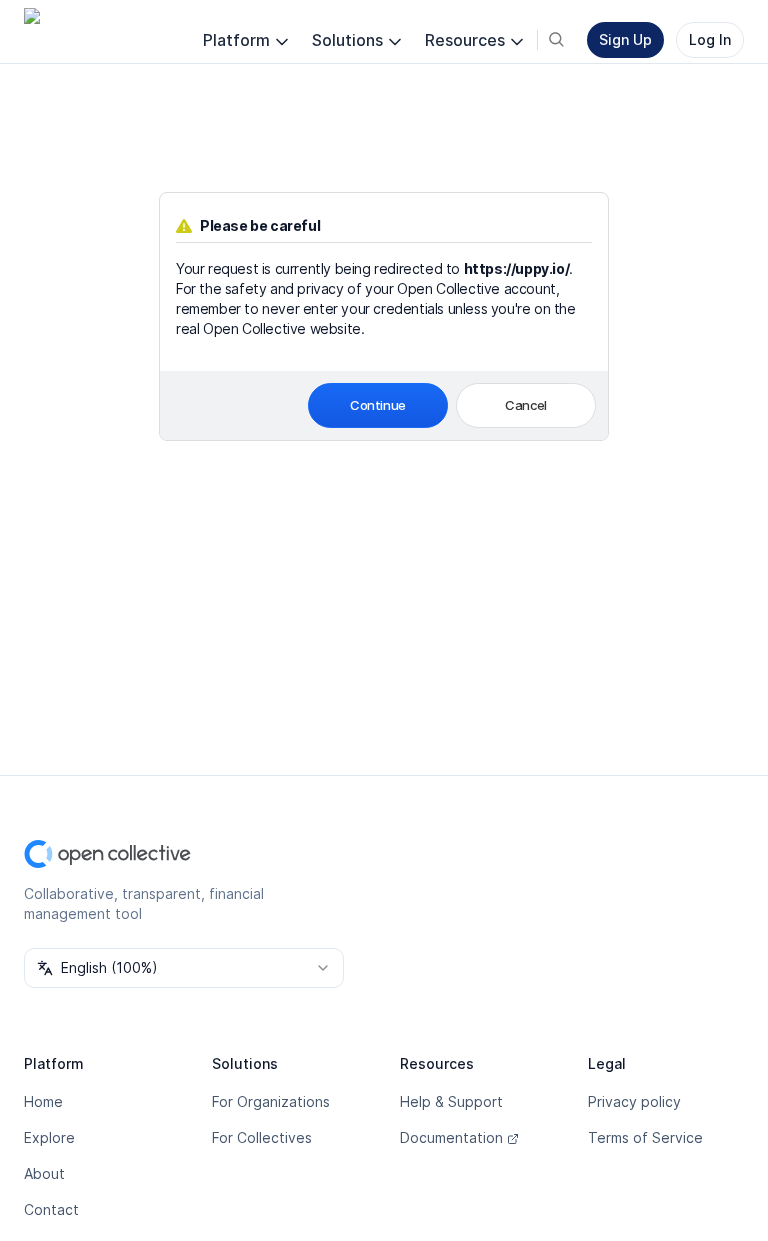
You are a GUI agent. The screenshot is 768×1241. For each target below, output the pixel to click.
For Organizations (271, 1101)
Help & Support (451, 1101)
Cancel (526, 405)
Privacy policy (634, 1101)
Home (43, 1101)
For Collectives (262, 1137)
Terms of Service (645, 1137)
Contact (51, 1209)
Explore (49, 1137)
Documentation (451, 1137)
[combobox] (184, 968)
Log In (710, 39)
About (44, 1173)
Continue (378, 405)
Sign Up (625, 39)
